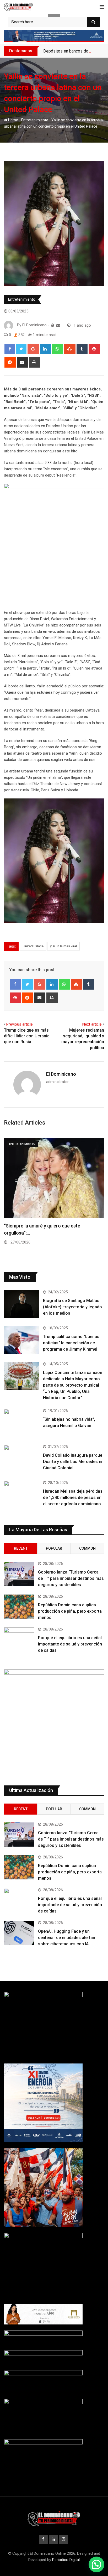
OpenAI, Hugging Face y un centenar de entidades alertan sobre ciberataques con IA (67, 1938)
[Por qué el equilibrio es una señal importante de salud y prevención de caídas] (19, 1639)
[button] (96, 2564)
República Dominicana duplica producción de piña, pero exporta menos (70, 1611)
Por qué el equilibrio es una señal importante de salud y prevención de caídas (70, 1644)
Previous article (20, 1024)
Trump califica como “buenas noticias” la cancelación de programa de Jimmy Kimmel (71, 1343)
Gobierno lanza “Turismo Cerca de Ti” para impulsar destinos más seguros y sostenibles (71, 1578)
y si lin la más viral (63, 946)
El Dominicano (61, 1074)
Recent (21, 1548)
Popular (54, 1548)
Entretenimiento (35, 120)
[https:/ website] (53, 325)
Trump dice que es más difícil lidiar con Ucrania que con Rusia (27, 1036)
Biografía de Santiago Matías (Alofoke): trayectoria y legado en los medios (72, 1307)
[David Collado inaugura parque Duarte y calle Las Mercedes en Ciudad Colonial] (21, 1459)
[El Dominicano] (58, 325)
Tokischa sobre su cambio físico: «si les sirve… (53, 1226)
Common (87, 1548)
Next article (92, 1024)
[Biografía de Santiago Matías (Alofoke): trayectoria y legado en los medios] (21, 1304)
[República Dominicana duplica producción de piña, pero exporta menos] (19, 1607)
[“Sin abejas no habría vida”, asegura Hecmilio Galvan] (21, 1423)
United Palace (33, 946)
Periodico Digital (66, 2560)
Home (13, 120)
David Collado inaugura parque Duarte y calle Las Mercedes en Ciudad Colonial (73, 1462)
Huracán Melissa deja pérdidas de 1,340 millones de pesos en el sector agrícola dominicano (73, 1498)
